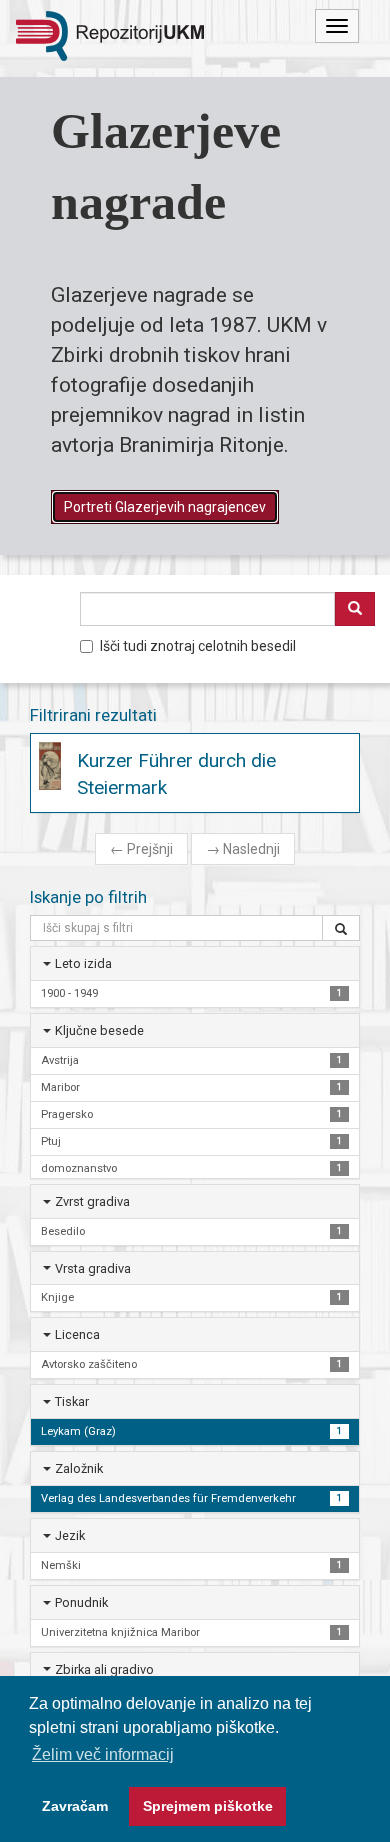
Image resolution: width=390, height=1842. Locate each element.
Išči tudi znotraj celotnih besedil (198, 646)
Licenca (77, 1334)
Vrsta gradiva (93, 1268)
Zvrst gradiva (92, 1201)
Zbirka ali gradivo (104, 1669)
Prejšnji (141, 849)
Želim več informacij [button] (103, 1754)
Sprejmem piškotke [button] (208, 1806)
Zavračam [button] (75, 1806)
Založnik (79, 1468)
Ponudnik (81, 1602)
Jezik (70, 1535)
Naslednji (243, 849)
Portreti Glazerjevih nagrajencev (165, 507)
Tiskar (72, 1401)
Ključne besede (99, 1030)
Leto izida (83, 963)
